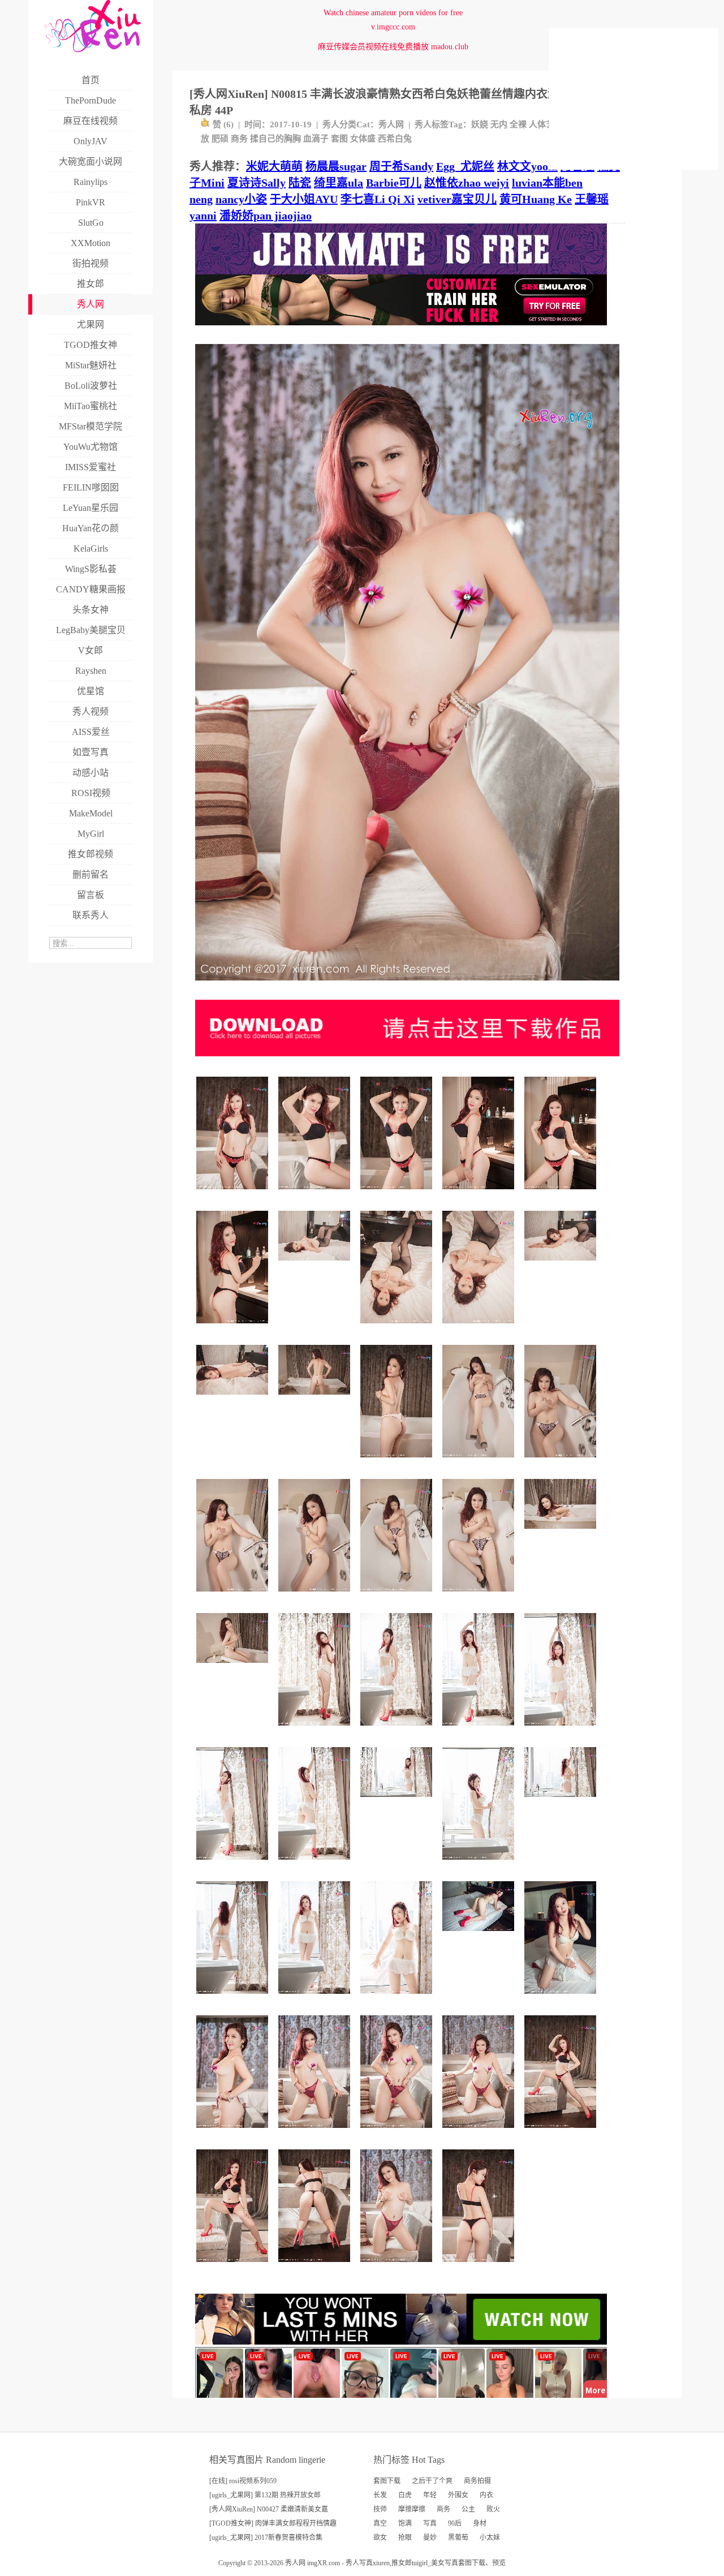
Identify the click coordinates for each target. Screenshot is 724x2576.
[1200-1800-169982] (234, 2266)
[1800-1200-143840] (562, 1533)
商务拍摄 (477, 2481)
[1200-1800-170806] (316, 1864)
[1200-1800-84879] (398, 1462)
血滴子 (316, 139)
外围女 (458, 2495)
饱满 (405, 2523)
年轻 (430, 2495)
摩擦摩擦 (412, 2509)
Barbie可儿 (394, 183)
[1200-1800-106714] (480, 1462)
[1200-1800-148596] (234, 2132)
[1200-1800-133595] (398, 1194)
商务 (239, 139)
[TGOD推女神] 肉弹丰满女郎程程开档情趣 (273, 2523)
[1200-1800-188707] (398, 1730)
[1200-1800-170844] (562, 2132)
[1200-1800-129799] (398, 1328)
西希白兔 (395, 139)
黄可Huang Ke (536, 199)
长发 (380, 2495)
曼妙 (430, 2538)
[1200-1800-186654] (316, 2132)
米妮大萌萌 (274, 166)
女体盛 (363, 139)
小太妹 (490, 2538)
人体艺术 (546, 124)
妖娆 (480, 124)
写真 (430, 2523)
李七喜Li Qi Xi (378, 199)
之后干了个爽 (432, 2481)
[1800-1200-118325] (234, 1399)
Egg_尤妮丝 (465, 166)
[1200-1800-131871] (480, 2266)
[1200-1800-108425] (316, 1596)
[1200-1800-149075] (480, 1864)
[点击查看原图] (407, 985)
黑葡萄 (458, 2538)
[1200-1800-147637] (316, 2266)
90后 (455, 2523)
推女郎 (402, 2563)
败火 (493, 2509)
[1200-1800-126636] (234, 1596)
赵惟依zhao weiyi (467, 183)
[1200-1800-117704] (480, 1328)
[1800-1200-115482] (562, 1265)
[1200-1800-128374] (316, 1194)
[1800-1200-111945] (316, 1265)
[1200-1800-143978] (398, 1998)
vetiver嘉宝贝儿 (457, 199)
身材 (480, 2523)
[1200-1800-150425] (234, 1194)
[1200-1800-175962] (398, 2266)
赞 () (223, 124)
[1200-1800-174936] (562, 1730)
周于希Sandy (401, 166)
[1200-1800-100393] (562, 1998)
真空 (380, 2523)
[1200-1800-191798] (480, 2132)
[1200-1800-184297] (480, 1730)
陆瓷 (300, 183)
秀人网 (391, 124)
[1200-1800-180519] (398, 2132)
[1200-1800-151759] (562, 1194)
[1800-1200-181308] (562, 1801)
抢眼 (405, 2538)
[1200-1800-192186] (316, 1998)
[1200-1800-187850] (234, 1864)
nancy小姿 (241, 199)
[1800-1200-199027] (398, 1801)
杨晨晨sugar (336, 166)
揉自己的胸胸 (275, 139)
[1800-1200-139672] (234, 1667)
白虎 (405, 2495)
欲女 (380, 2538)
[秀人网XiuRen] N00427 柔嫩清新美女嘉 (269, 2509)
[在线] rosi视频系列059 (243, 2481)
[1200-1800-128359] (562, 1462)
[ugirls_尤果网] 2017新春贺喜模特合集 (266, 2538)
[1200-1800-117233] (480, 1596)
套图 (339, 139)
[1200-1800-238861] (316, 1730)
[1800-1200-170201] (480, 1935)
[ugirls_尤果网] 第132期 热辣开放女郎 (265, 2495)
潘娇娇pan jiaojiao (266, 216)
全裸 (518, 124)
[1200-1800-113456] (398, 1596)
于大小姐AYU (304, 199)
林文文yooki (527, 166)
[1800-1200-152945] (316, 1399)
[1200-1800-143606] (480, 1194)
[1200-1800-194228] (234, 1998)
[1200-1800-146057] (234, 1328)
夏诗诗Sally (257, 183)
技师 (380, 2509)
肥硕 (220, 139)
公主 (468, 2509)
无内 (499, 124)
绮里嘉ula (339, 183)
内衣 (486, 2495)
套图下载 (387, 2481)
